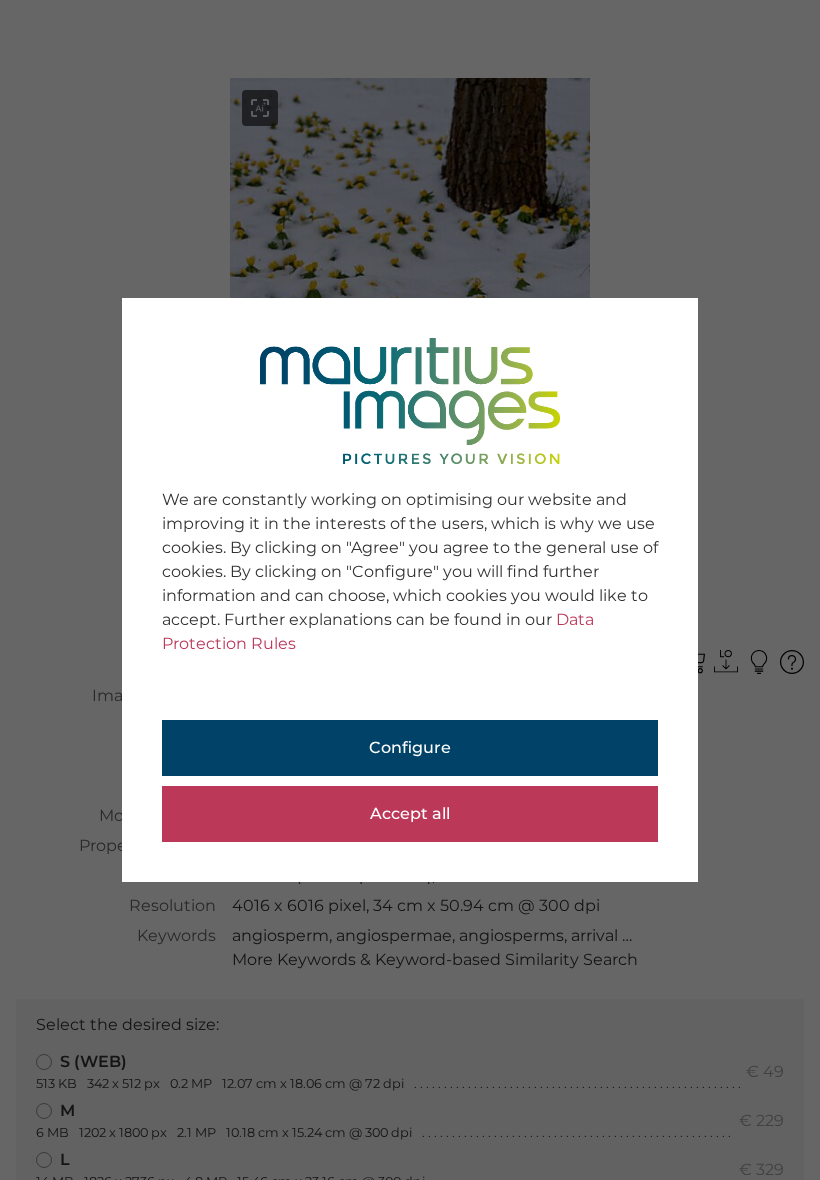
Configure (410, 747)
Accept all (410, 813)
